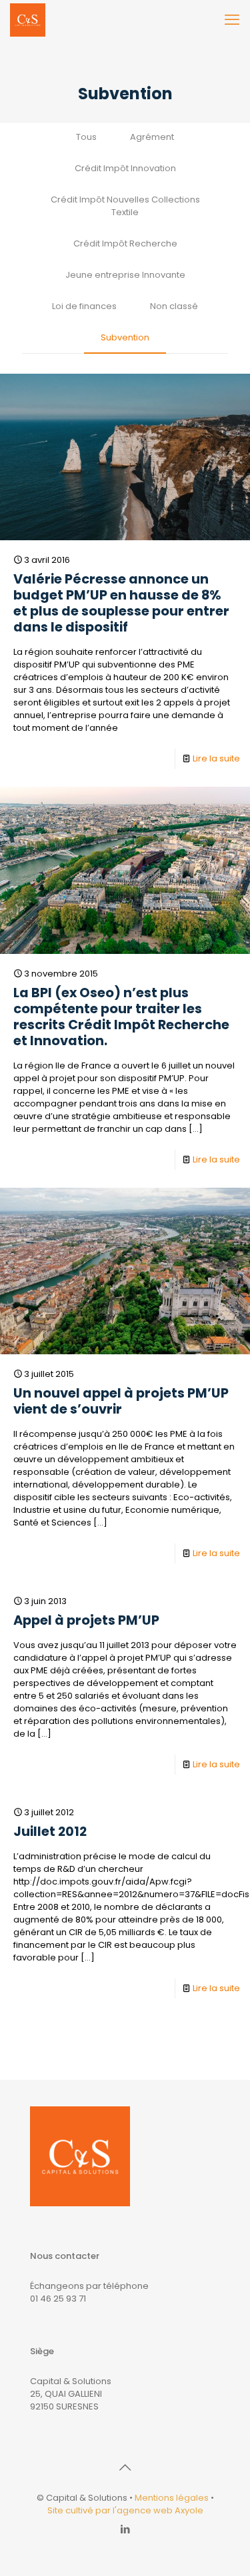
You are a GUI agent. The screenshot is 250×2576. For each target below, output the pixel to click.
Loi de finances (84, 306)
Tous (86, 137)
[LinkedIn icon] (125, 2529)
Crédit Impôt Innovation (125, 168)
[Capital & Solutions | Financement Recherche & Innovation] (28, 20)
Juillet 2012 (50, 1832)
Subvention (125, 337)
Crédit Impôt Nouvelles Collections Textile (125, 206)
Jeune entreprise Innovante (125, 275)
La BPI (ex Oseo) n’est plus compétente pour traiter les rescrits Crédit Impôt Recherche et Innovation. (121, 1017)
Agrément (152, 137)
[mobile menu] (232, 20)
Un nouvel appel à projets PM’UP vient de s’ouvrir (121, 1401)
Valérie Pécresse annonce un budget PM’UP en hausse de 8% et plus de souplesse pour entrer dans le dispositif (121, 603)
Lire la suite (216, 758)
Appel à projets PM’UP (86, 1620)
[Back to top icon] (125, 2467)
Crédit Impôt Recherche (125, 243)
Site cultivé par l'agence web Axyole (125, 2510)
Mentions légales (172, 2498)
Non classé (174, 306)
